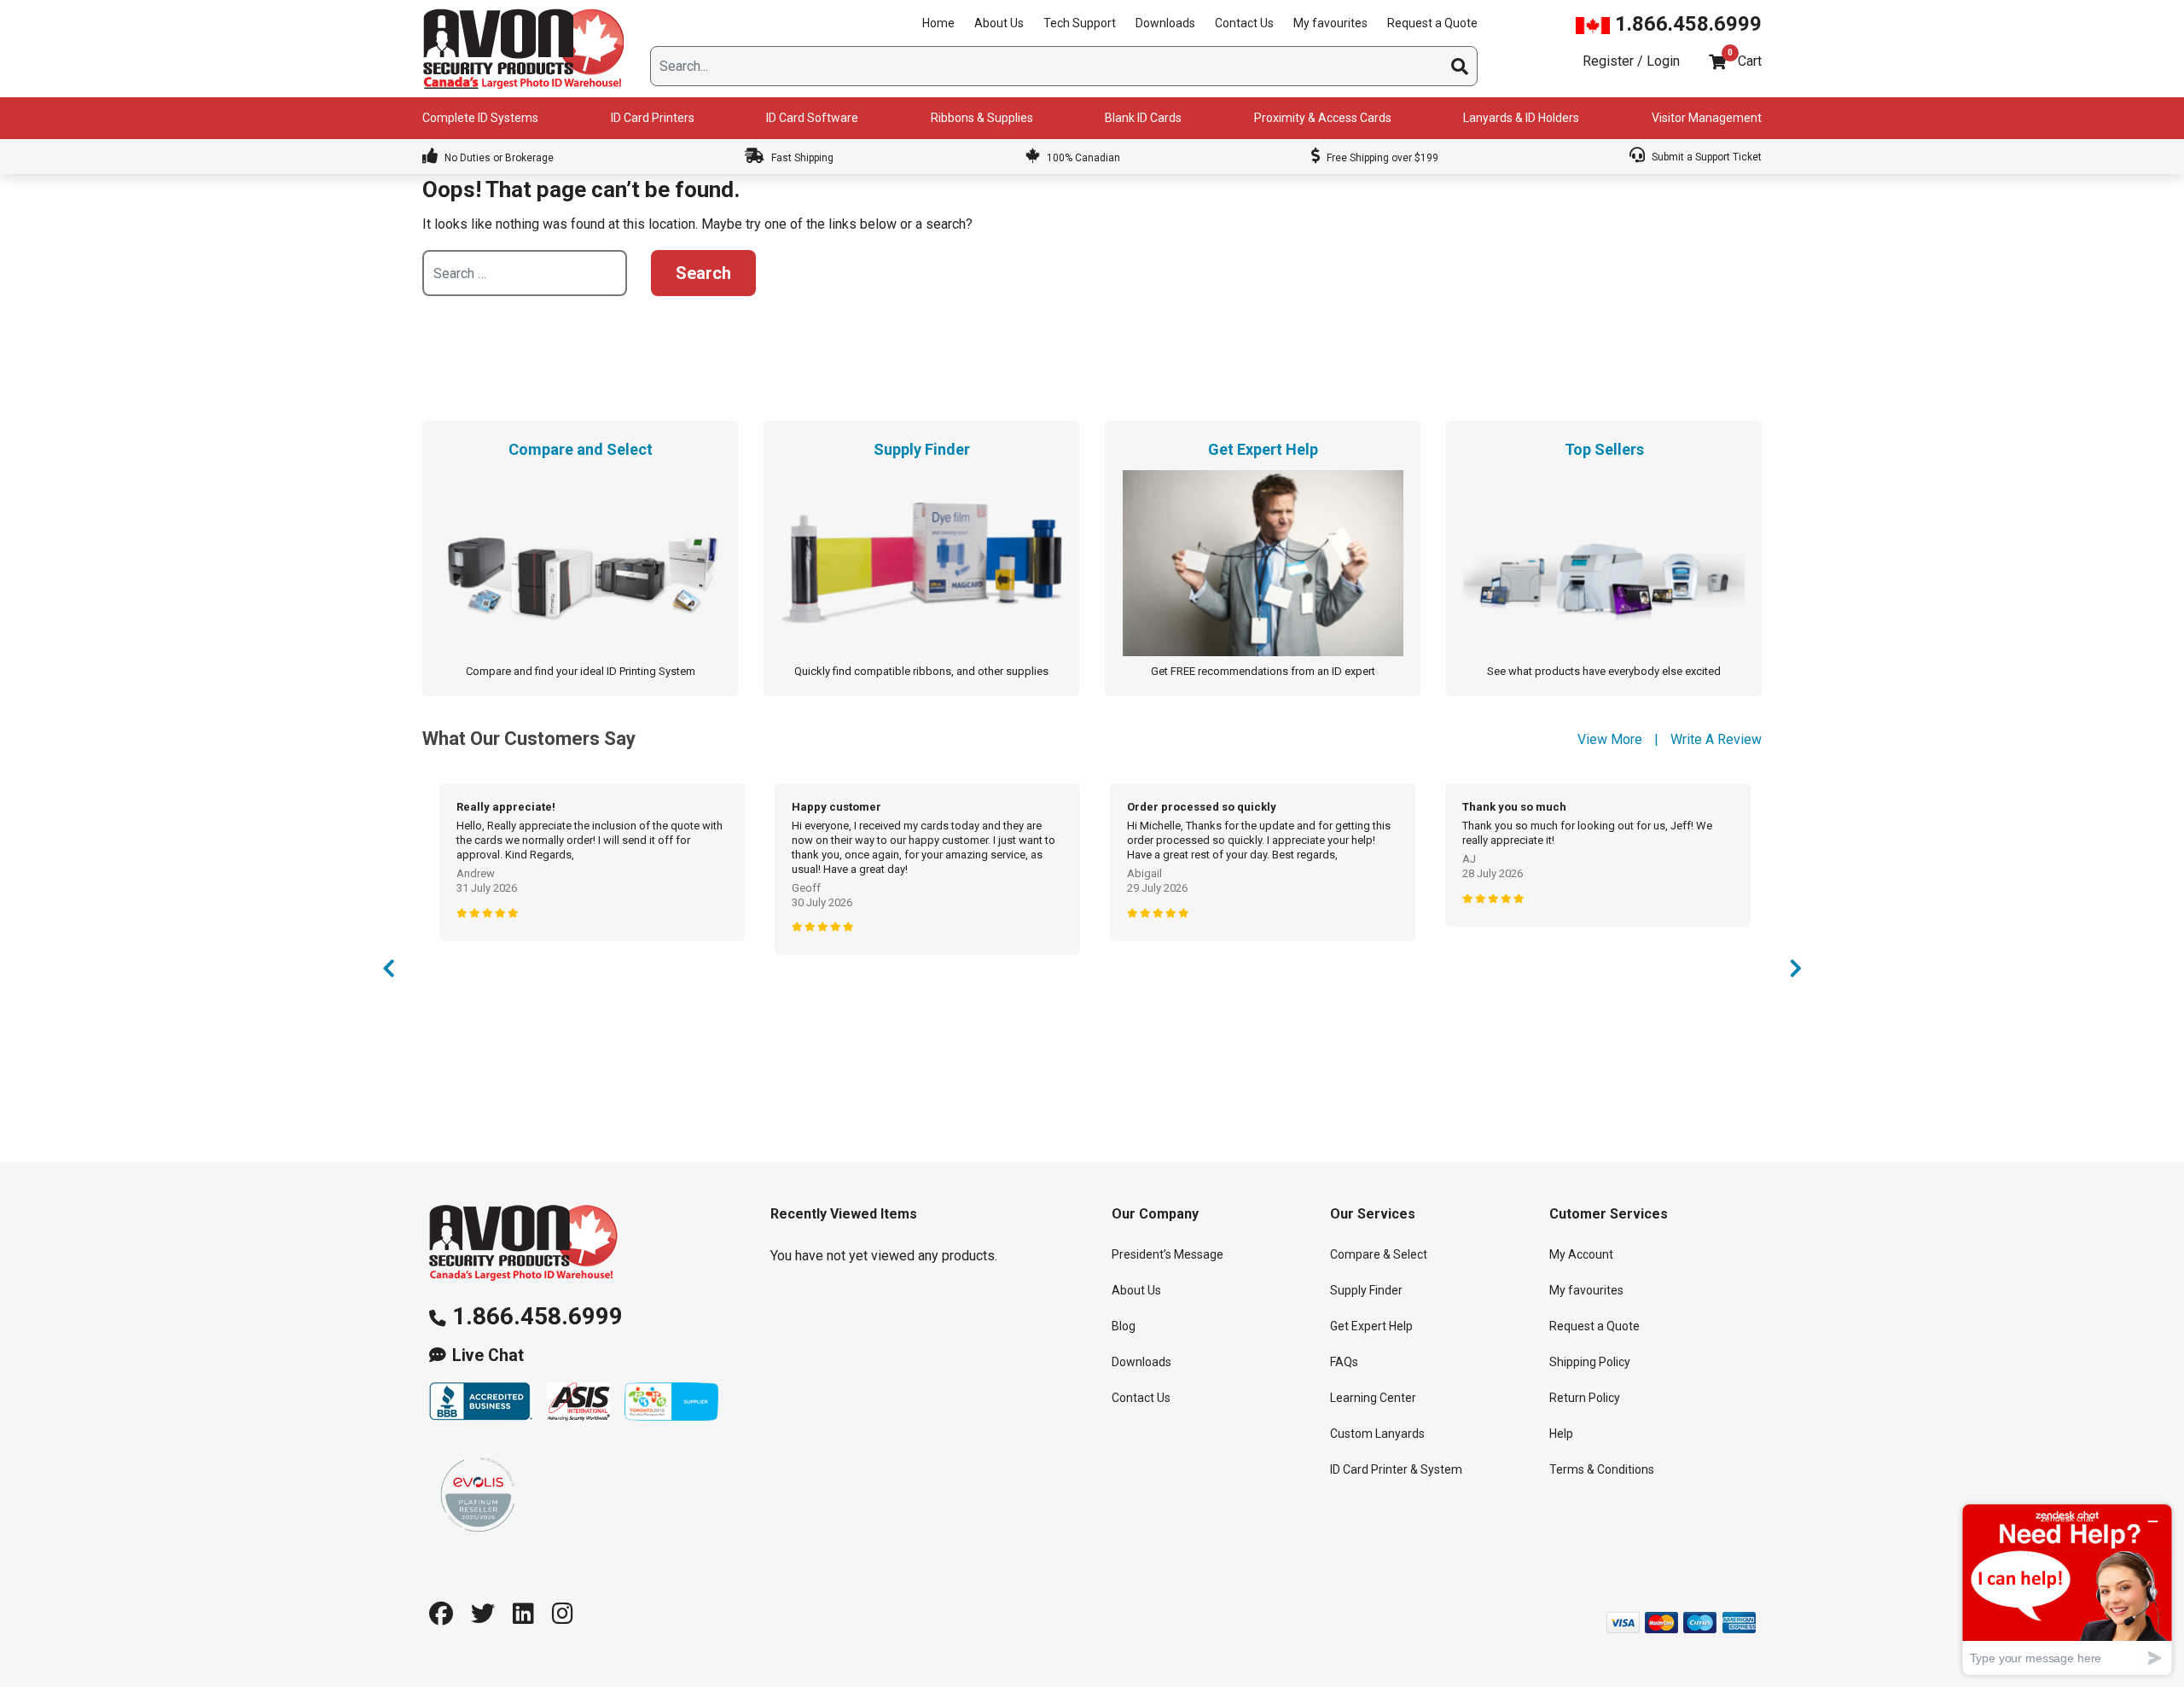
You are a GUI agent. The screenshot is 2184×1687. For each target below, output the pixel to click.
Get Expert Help (1371, 1326)
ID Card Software (812, 118)
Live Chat (488, 1355)
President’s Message (1168, 1254)
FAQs (1344, 1362)
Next (1796, 973)
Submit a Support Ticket (1705, 157)
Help (1561, 1434)
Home (938, 23)
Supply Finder (1366, 1290)
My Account (1581, 1254)
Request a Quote (1432, 23)
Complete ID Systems (480, 118)
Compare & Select (1379, 1254)
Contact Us (1244, 23)
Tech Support (1080, 23)
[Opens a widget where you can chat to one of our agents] (2067, 1589)
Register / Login (1631, 61)
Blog (1124, 1326)
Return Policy (1585, 1398)
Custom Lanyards (1377, 1434)
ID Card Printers (653, 118)
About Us (999, 23)
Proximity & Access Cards (1323, 118)
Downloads (1165, 23)
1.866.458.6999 (1686, 24)
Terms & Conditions (1602, 1469)
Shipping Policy (1590, 1362)
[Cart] (1717, 62)
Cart (1750, 61)
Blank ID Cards (1143, 118)
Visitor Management (1707, 118)
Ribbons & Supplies (982, 118)
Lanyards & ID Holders (1521, 118)
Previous (388, 973)
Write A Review (1716, 739)
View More (1610, 739)
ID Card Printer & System (1396, 1469)
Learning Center (1373, 1398)
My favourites (1330, 23)
